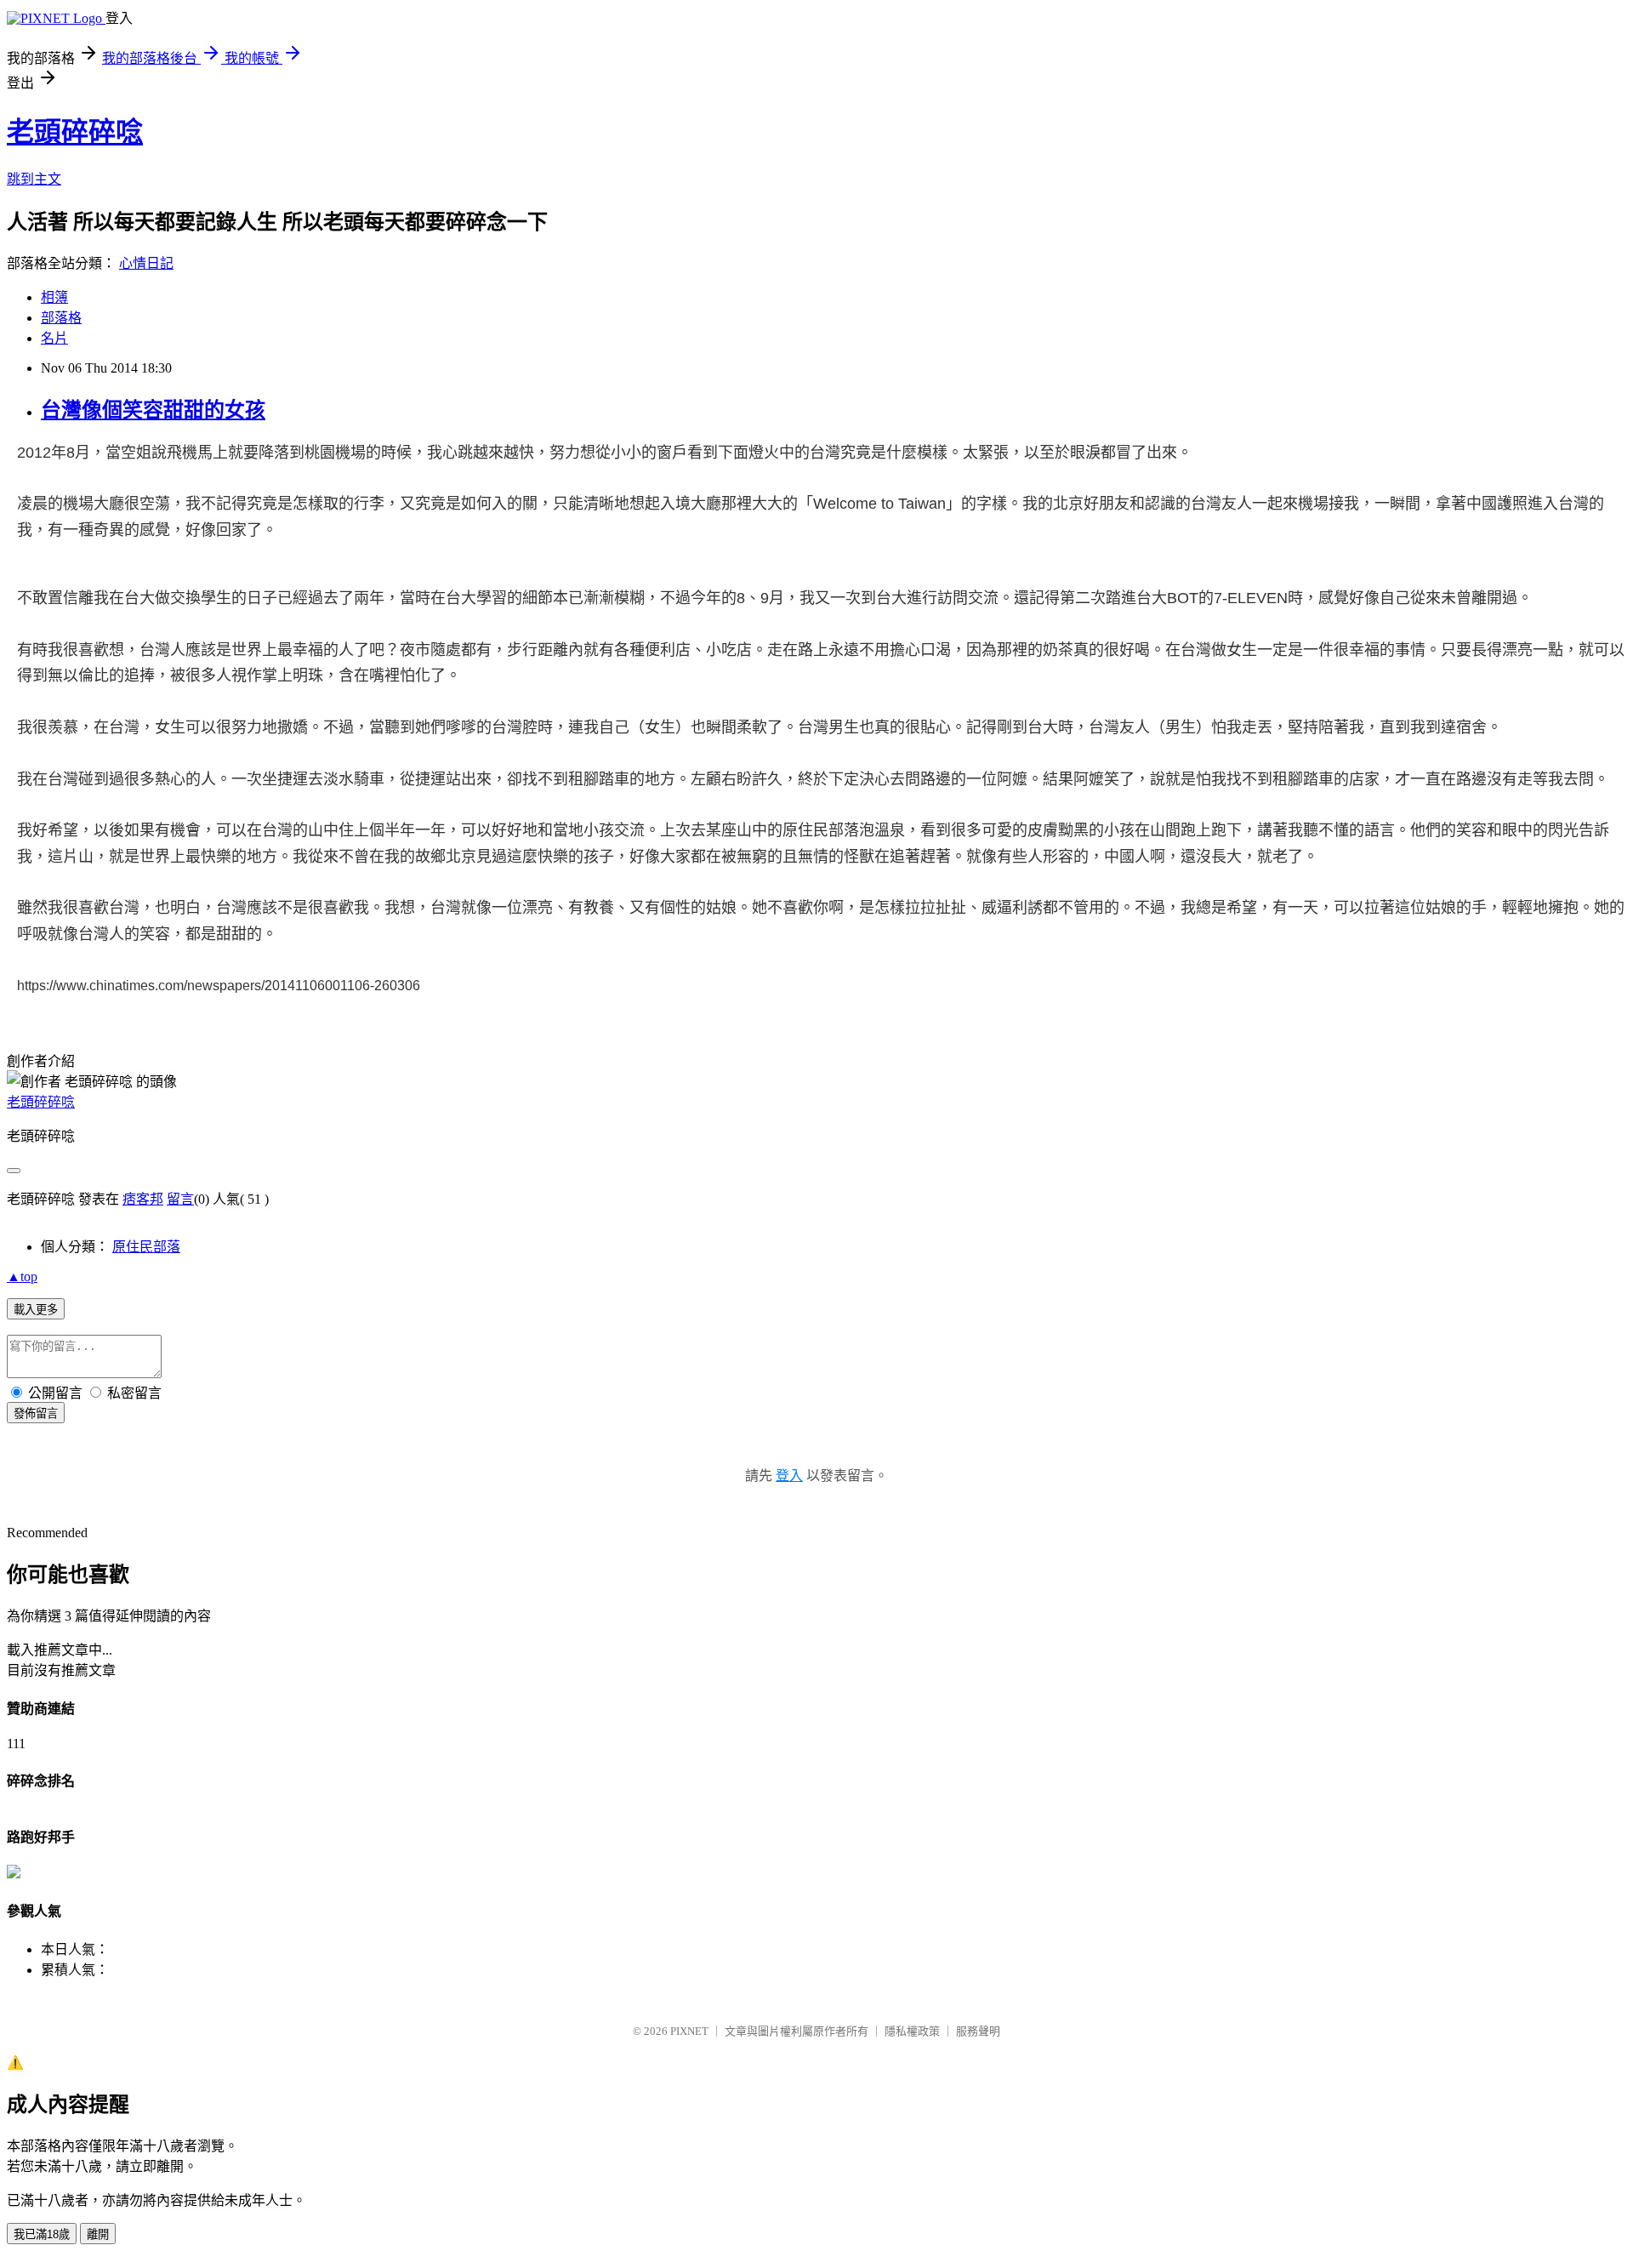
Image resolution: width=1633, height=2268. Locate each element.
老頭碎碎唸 (75, 132)
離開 (98, 2234)
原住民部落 (146, 1247)
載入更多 (36, 1310)
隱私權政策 (912, 2031)
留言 (180, 1199)
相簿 (54, 297)
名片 (54, 338)
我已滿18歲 (42, 2234)
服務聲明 (978, 2031)
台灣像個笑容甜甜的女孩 (153, 410)
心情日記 (146, 263)
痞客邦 (143, 1199)
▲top (22, 1276)
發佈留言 (36, 1413)
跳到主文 (34, 179)
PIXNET (689, 2031)
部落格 (61, 318)
